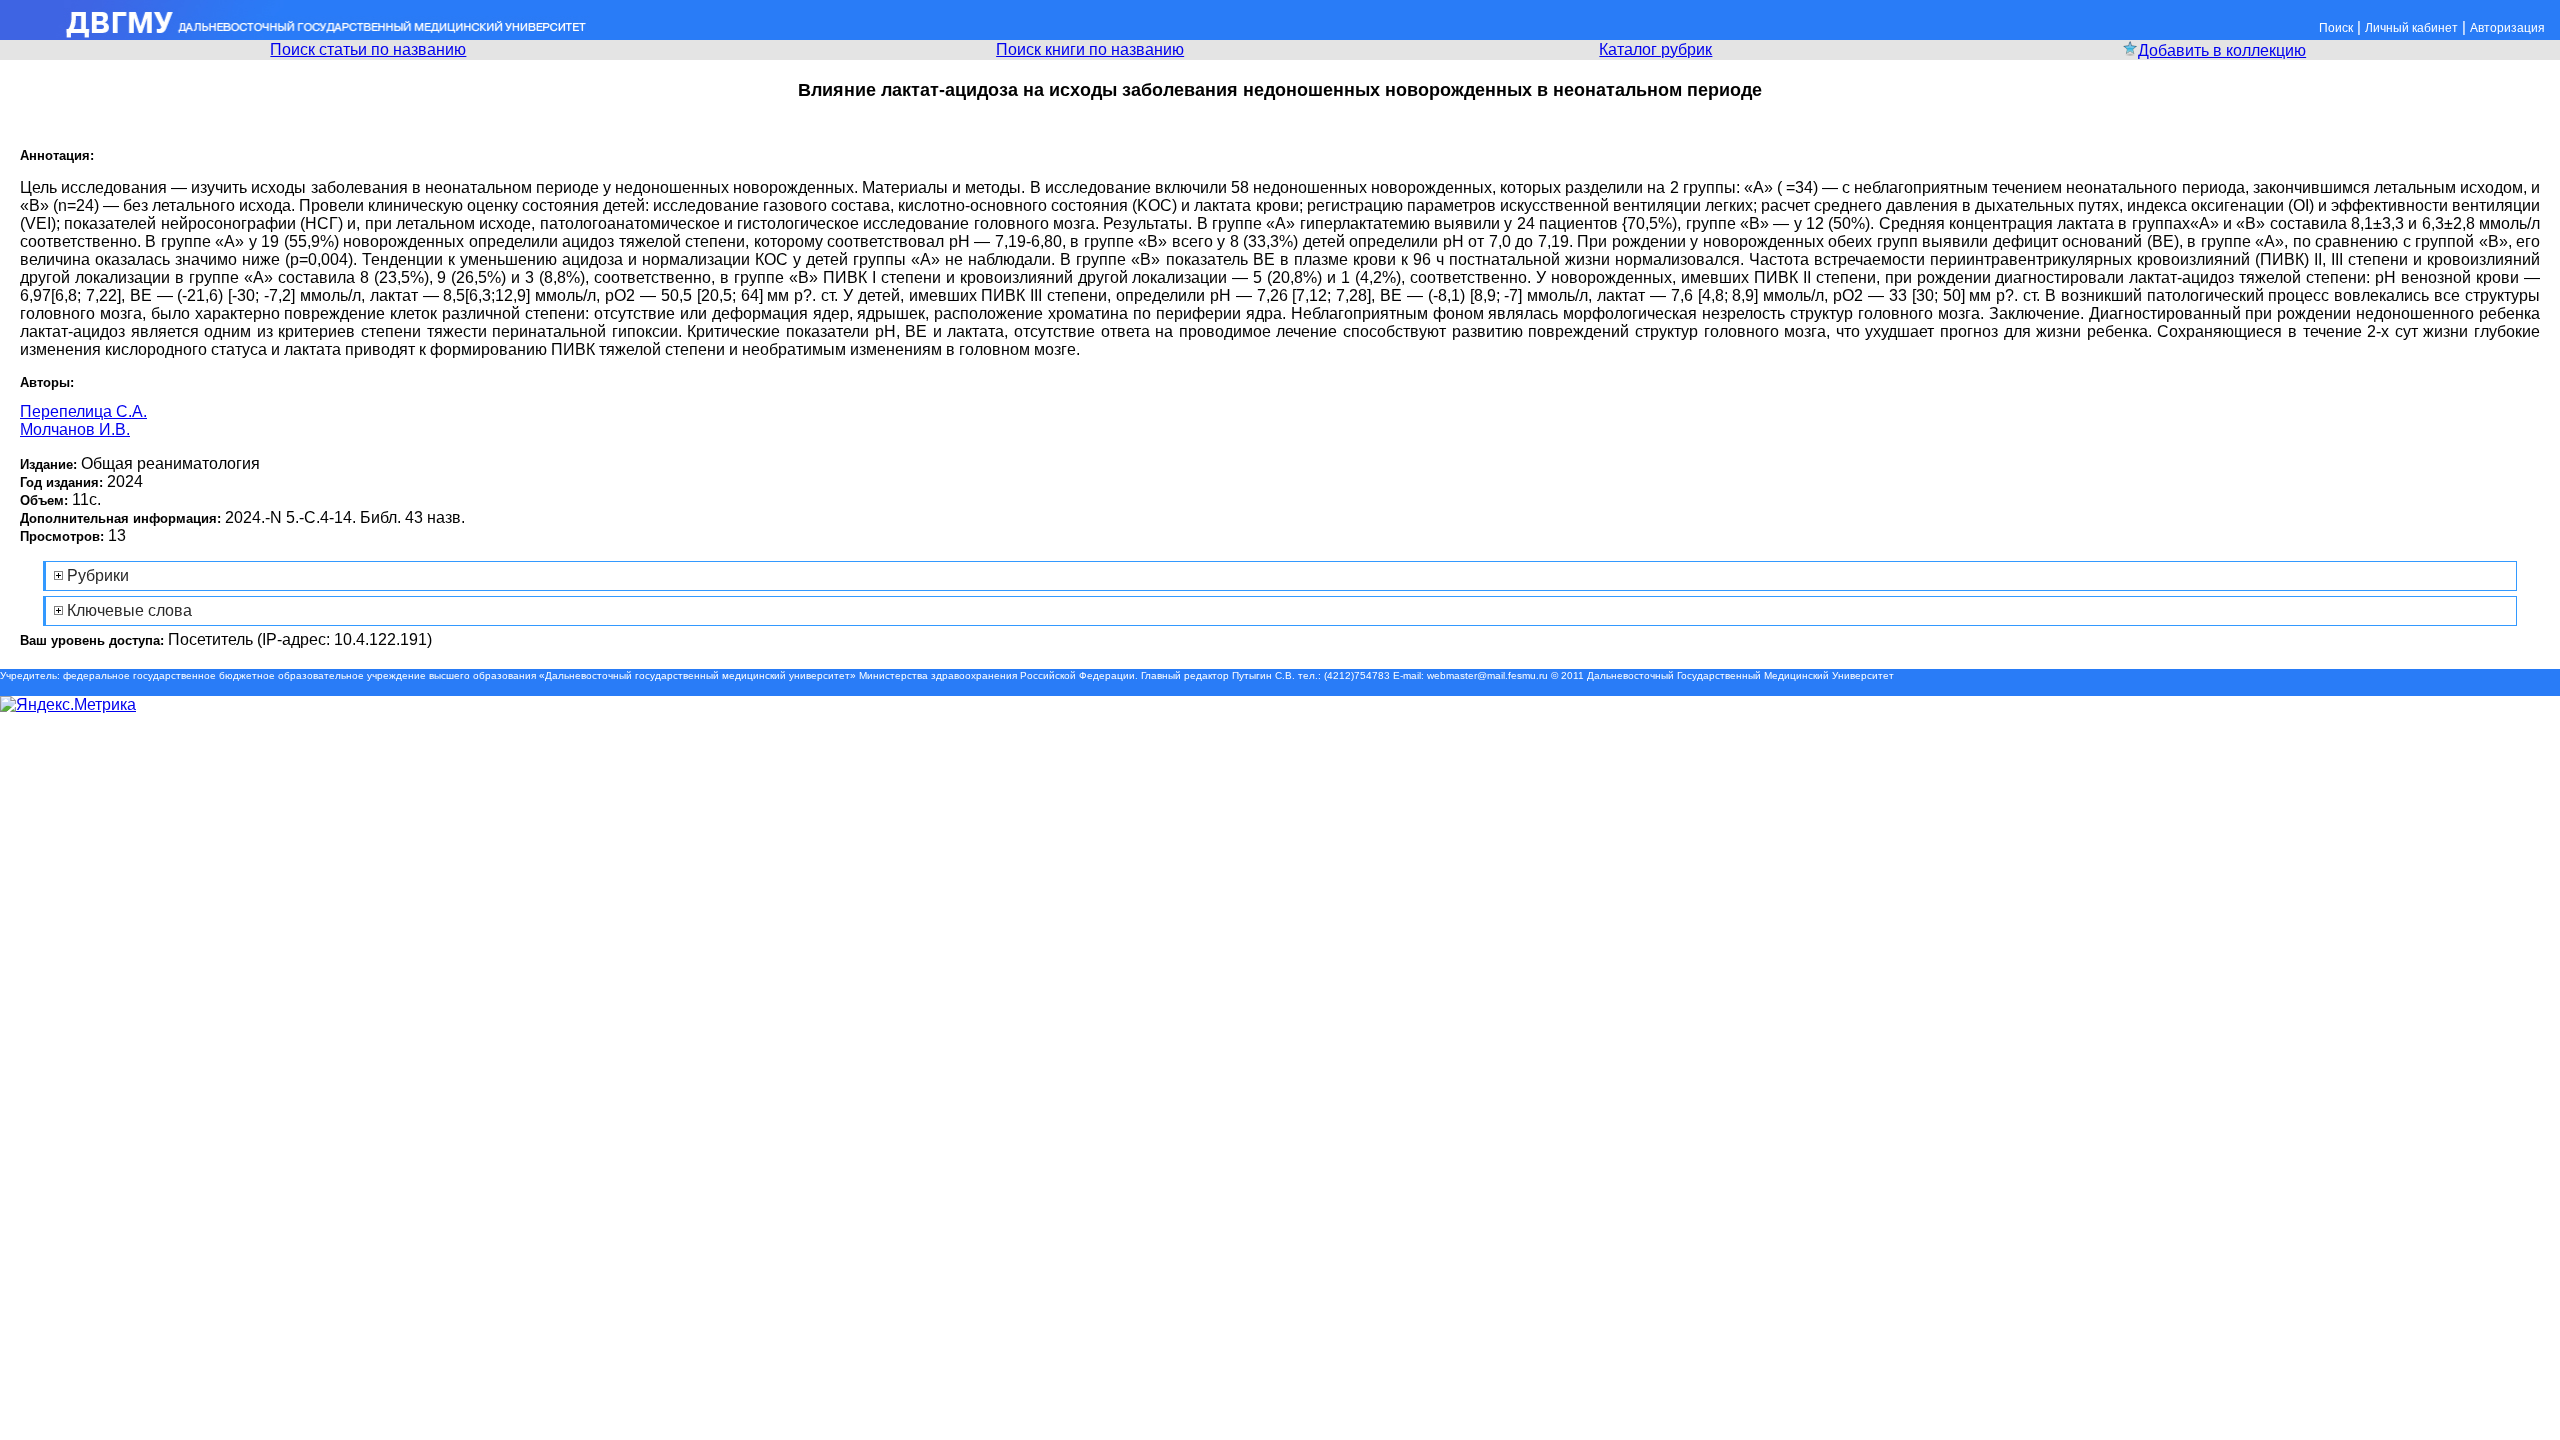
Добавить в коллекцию (2222, 50)
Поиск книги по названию (1090, 49)
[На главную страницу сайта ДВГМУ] (295, 34)
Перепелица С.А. (83, 411)
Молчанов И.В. (75, 429)
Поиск (2336, 28)
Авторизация (2507, 28)
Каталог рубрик (1655, 49)
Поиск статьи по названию (368, 49)
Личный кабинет (2411, 28)
